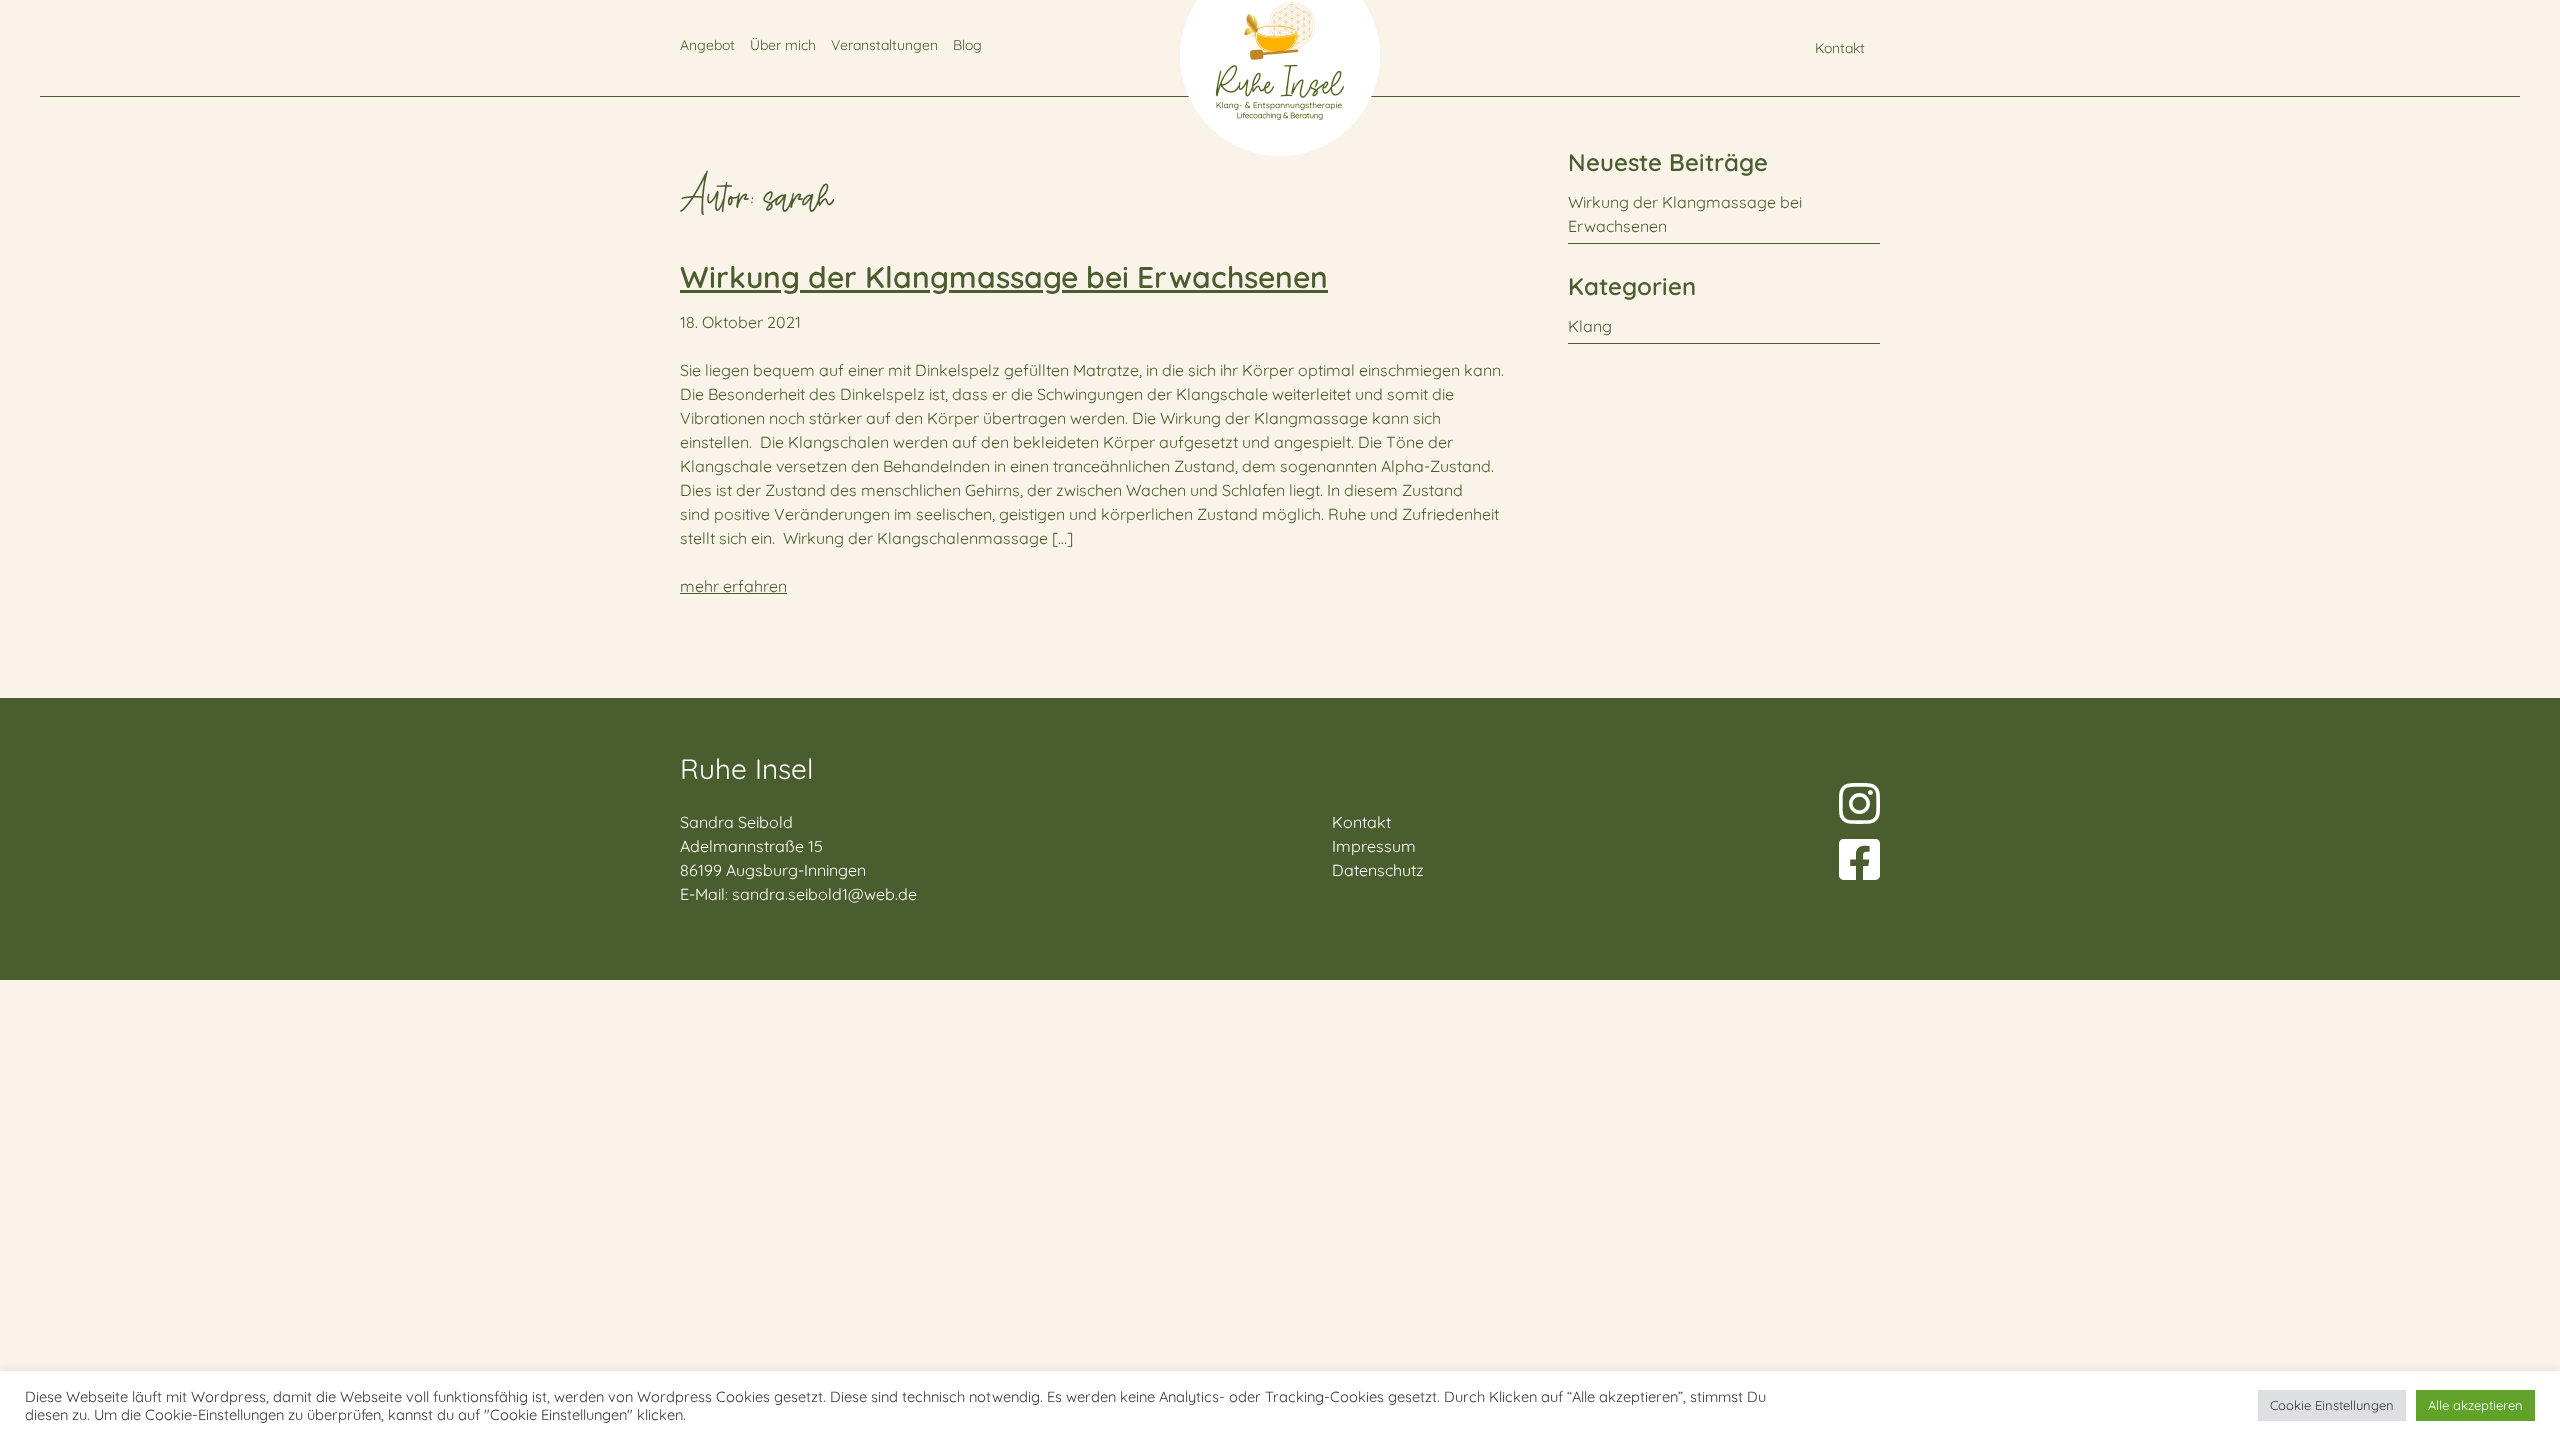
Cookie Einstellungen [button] (2332, 1405)
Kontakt (1840, 48)
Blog (967, 45)
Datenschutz (1378, 870)
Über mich (783, 45)
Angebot (707, 45)
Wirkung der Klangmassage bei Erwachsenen (1004, 277)
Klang (1590, 326)
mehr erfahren (733, 586)
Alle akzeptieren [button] (2475, 1405)
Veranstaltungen (884, 45)
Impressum (1374, 846)
